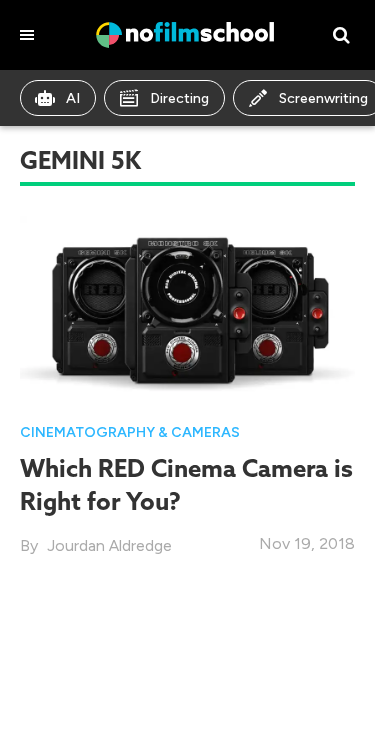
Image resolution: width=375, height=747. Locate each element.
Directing (179, 98)
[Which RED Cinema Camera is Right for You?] (187, 308)
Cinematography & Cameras (130, 432)
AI (73, 98)
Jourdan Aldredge (109, 545)
